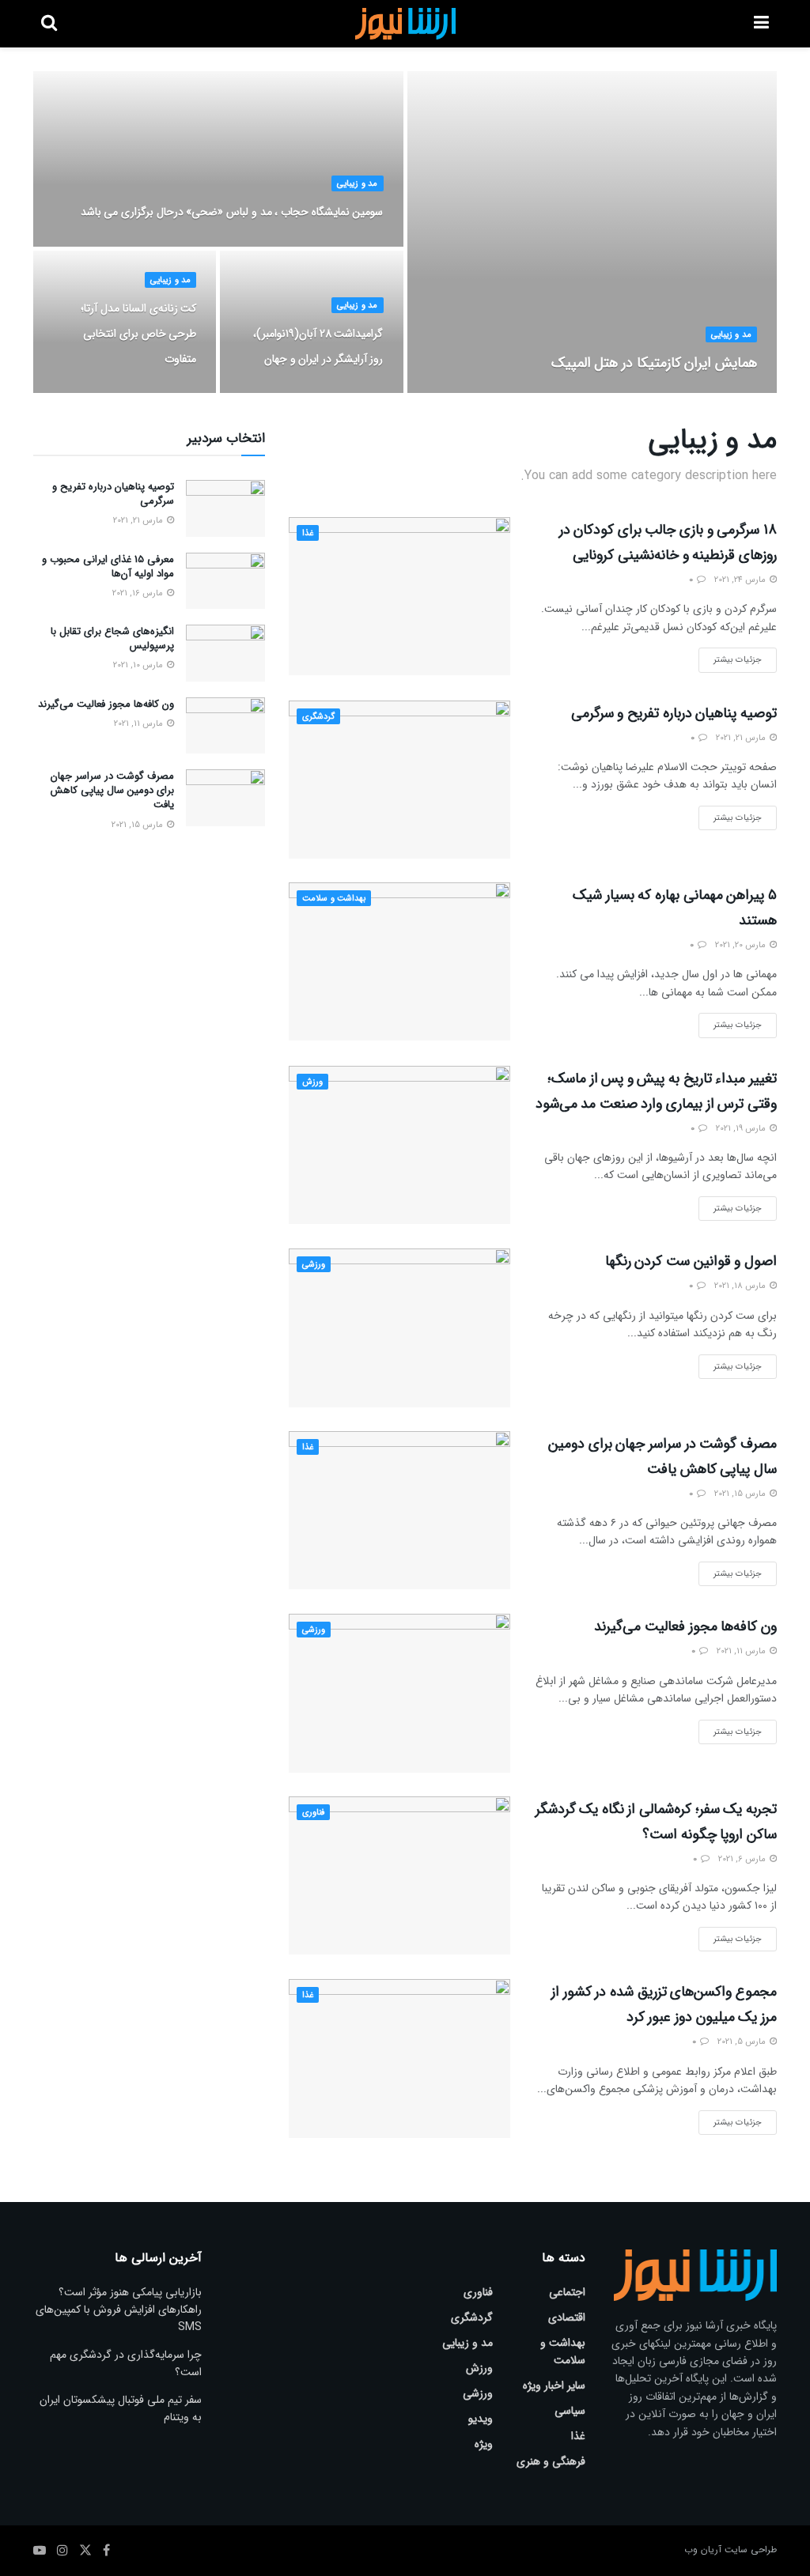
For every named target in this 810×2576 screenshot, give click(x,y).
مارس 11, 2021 (742, 1651)
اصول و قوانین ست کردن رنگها (691, 1261)
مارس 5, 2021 (743, 2042)
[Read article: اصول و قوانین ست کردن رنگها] (399, 1328)
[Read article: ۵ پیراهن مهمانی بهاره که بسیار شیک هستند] (399, 961)
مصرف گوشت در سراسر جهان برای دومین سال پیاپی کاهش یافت (112, 790)
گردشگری (318, 717)
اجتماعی (567, 2292)
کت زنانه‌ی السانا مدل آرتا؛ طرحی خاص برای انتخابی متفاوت (138, 334)
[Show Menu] (761, 24)
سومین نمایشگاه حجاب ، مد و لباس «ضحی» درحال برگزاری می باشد (232, 212)
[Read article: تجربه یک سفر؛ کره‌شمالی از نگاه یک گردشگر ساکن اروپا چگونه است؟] (399, 1875)
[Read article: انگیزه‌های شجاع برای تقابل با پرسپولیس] (225, 653)
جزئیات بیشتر (730, 657)
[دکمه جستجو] (49, 24)
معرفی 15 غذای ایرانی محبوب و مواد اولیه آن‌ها (108, 567)
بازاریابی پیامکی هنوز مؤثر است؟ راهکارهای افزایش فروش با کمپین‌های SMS (119, 2310)
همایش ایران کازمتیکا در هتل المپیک (654, 363)
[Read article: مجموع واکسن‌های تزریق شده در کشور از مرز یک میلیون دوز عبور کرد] (399, 2058)
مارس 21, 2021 (742, 738)
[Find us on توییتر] (85, 2551)
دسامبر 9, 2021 (723, 392)
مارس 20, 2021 (742, 945)
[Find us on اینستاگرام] (62, 2551)
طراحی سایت (751, 2550)
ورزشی (314, 1265)
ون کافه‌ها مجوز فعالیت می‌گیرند (685, 1626)
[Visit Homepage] (405, 24)
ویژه (484, 2444)
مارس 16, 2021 (139, 593)
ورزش (312, 1082)
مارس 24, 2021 (741, 580)
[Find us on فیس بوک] (106, 2551)
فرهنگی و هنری (551, 2461)
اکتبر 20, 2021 (351, 245)
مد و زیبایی (731, 335)
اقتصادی (567, 2317)
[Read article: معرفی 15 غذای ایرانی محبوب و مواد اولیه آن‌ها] (225, 581)
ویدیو (481, 2419)
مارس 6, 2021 (743, 1859)
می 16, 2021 (166, 392)
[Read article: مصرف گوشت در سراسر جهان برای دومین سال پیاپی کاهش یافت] (399, 1510)
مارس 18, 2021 (741, 1286)
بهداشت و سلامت (334, 899)
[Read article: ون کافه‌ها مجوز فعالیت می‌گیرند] (399, 1693)
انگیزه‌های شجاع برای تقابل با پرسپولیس (112, 638)
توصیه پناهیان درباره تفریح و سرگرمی (674, 713)
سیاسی (570, 2411)
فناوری (313, 1813)
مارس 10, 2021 (139, 665)
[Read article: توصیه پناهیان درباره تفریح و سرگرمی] (399, 780)
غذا (308, 533)
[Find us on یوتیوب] (40, 2551)
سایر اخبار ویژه (554, 2385)
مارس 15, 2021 (741, 1494)
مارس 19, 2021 (742, 1129)
